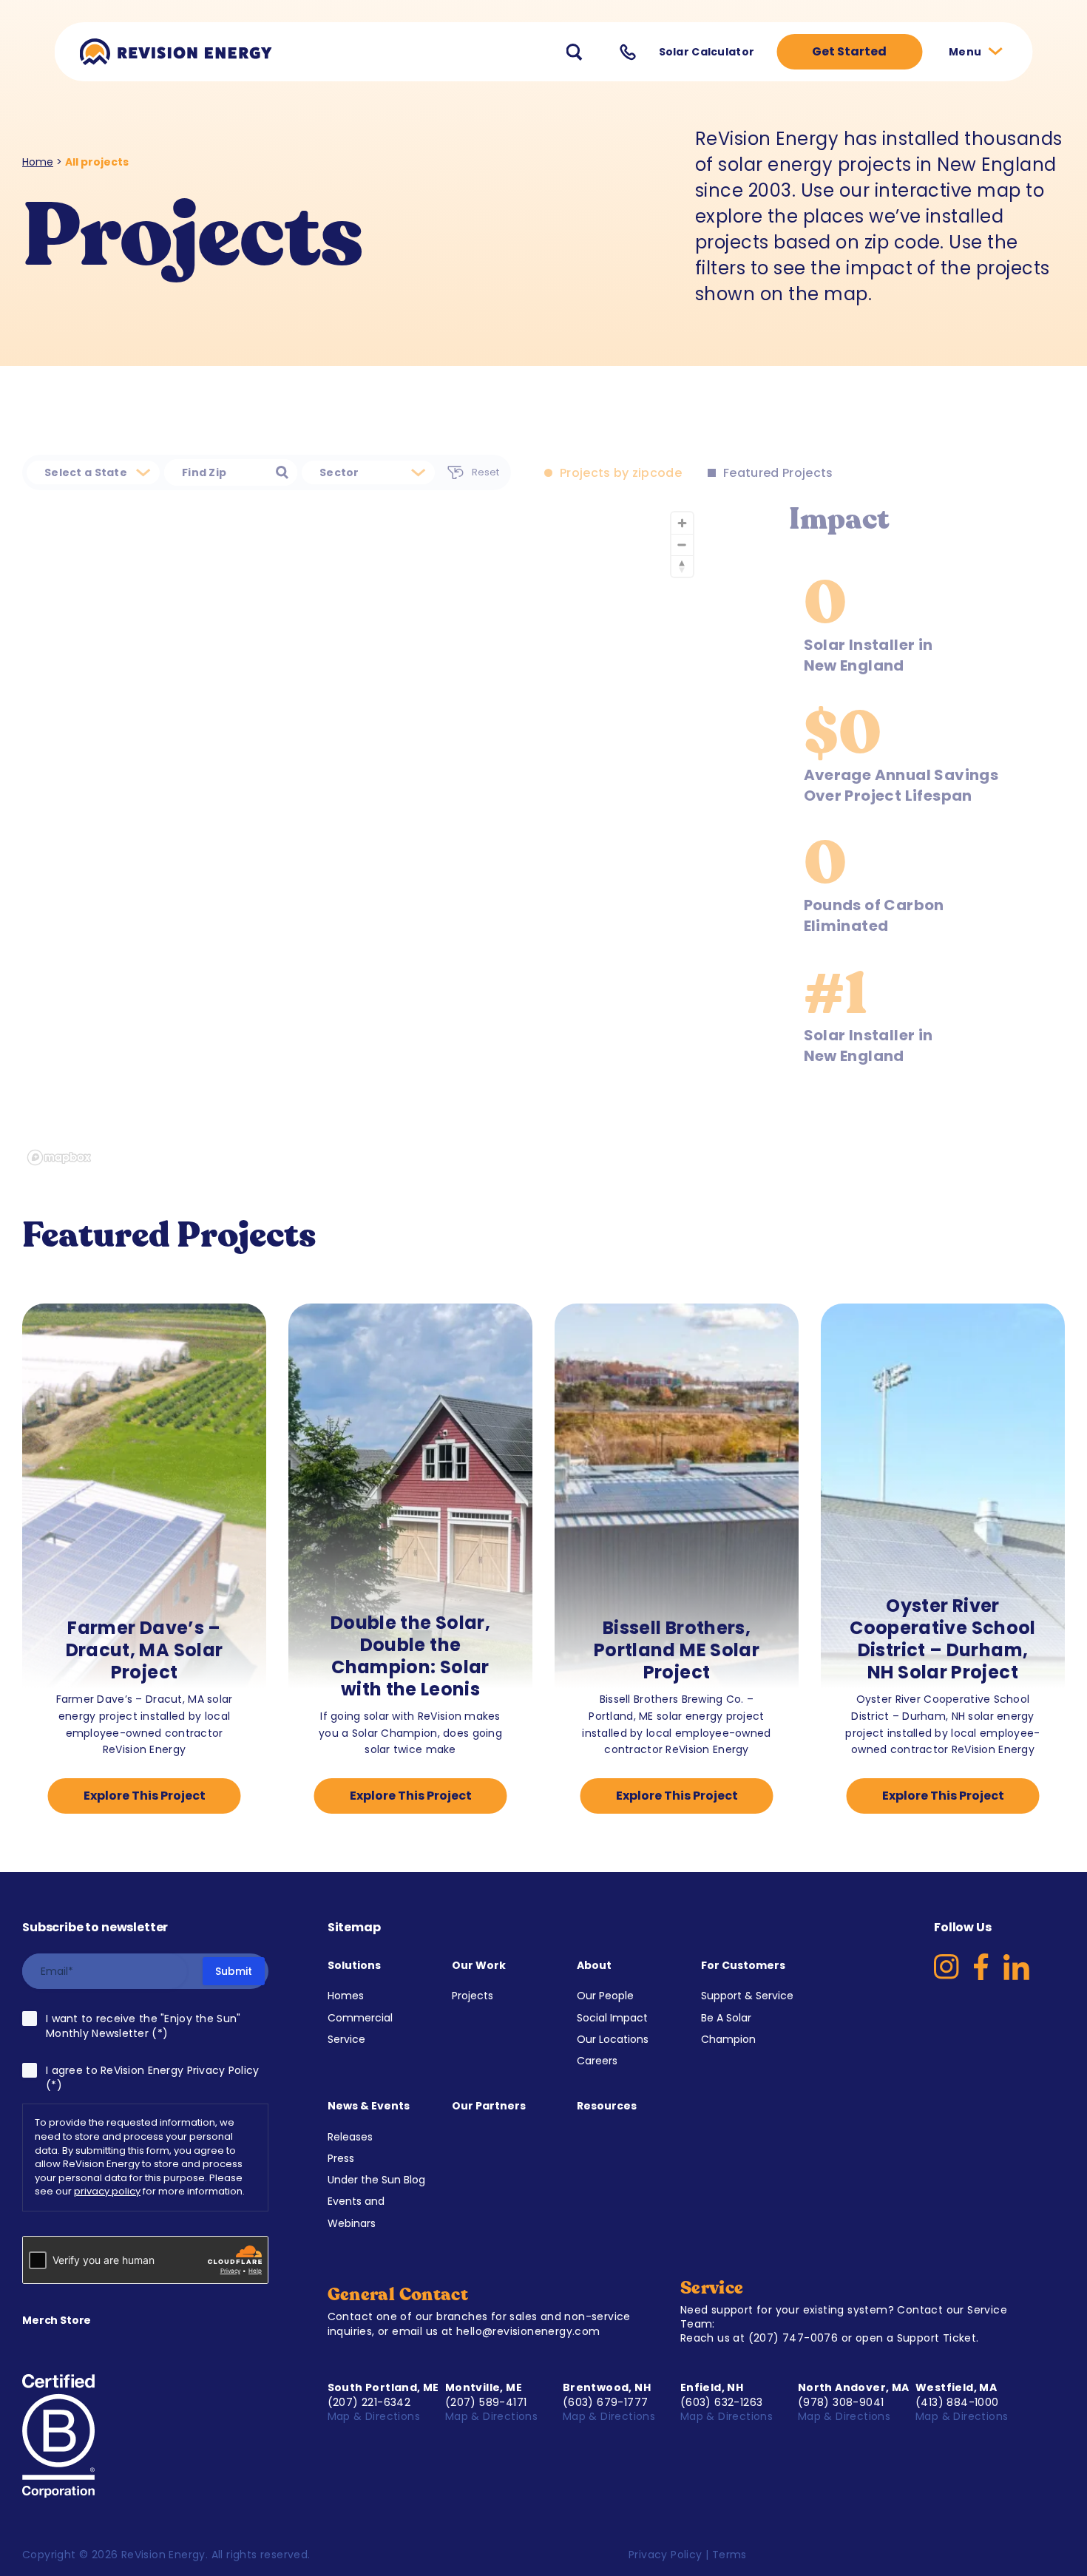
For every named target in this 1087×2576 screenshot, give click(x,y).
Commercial (360, 2018)
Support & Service (747, 1996)
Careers (597, 2061)
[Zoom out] (682, 545)
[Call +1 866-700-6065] (628, 52)
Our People (605, 1996)
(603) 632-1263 (722, 2402)
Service (346, 2039)
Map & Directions (376, 2416)
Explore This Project (145, 1796)
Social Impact (612, 2018)
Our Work (479, 1965)
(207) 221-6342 (369, 2402)
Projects (473, 1996)
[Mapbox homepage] (59, 1157)
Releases (350, 2137)
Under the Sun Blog (376, 2180)
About (594, 1965)
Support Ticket (937, 2338)
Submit (234, 1971)
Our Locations (613, 2039)
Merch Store (57, 2320)
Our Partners (489, 2106)
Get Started (849, 51)
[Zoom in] (682, 523)
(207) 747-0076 (793, 2338)
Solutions (354, 1965)
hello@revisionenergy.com (528, 2331)
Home (38, 162)
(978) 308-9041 (841, 2402)
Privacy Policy (666, 2555)
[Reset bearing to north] (682, 566)
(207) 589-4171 (486, 2402)
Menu (966, 52)
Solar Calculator (707, 52)
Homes (346, 1996)
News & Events (369, 2106)
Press (341, 2158)
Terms (729, 2555)
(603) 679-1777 (606, 2402)
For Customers (743, 1965)
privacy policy (107, 2191)
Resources (607, 2106)
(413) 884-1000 (957, 2402)
